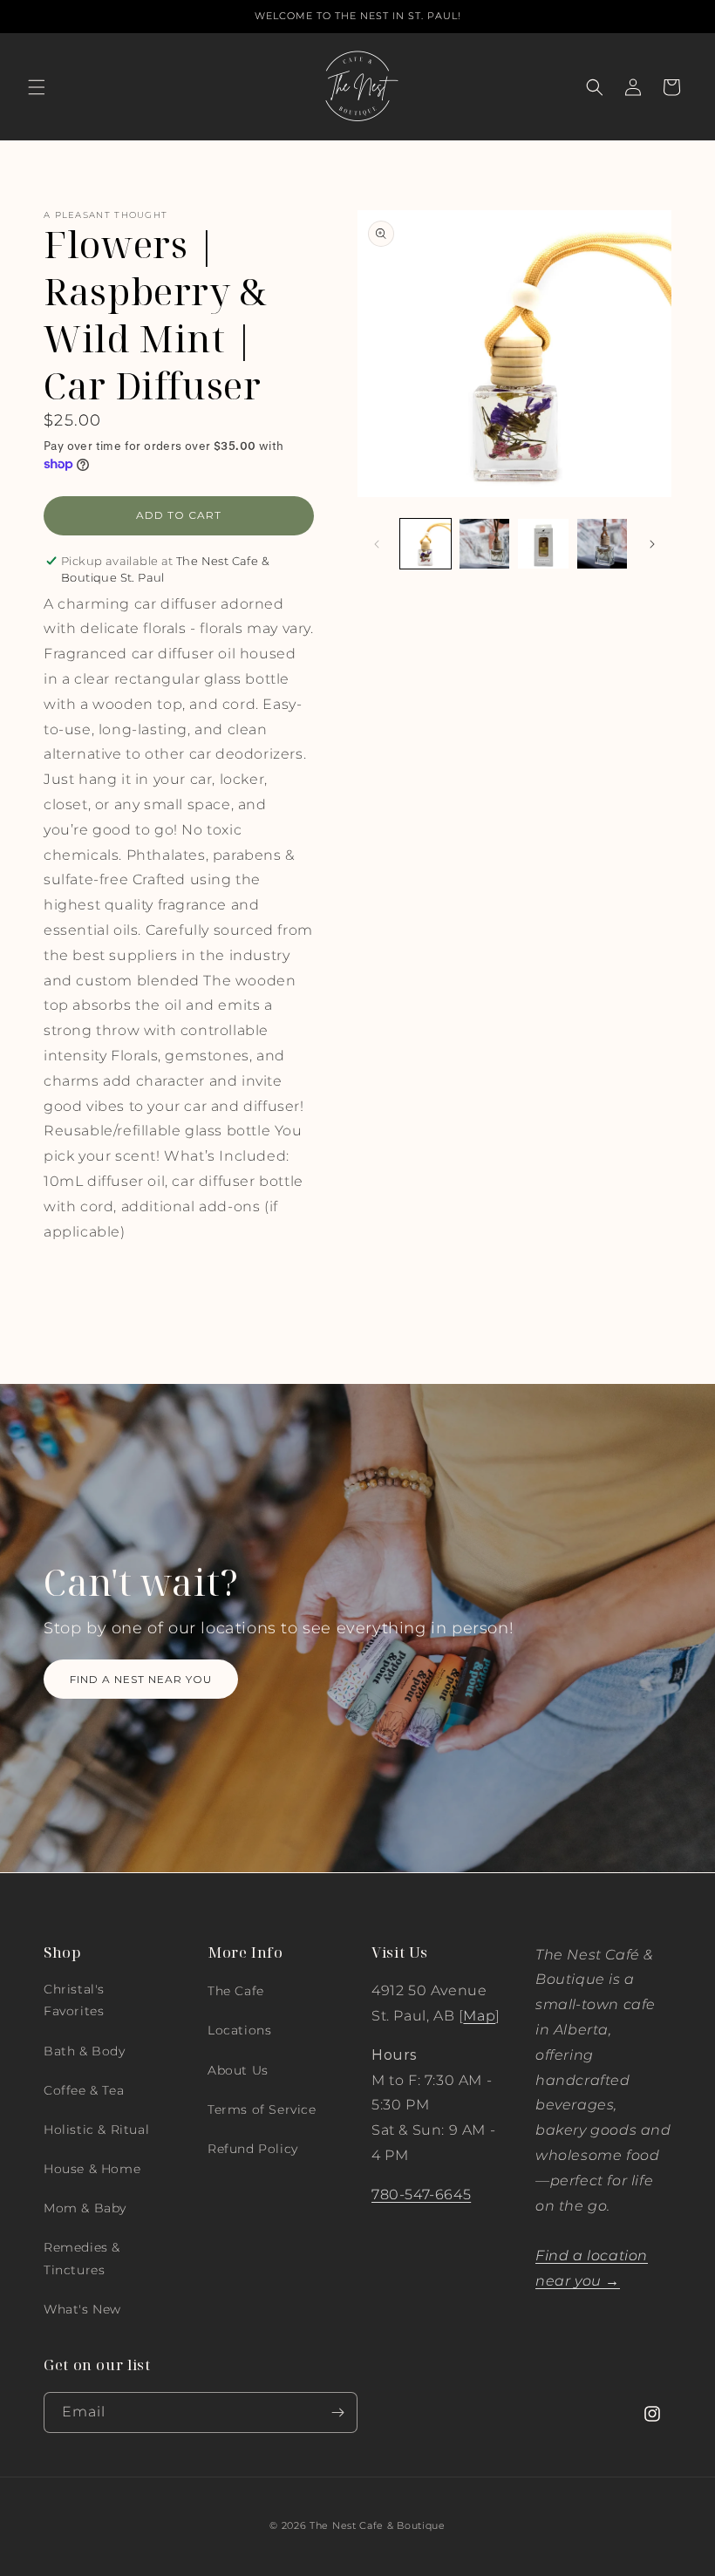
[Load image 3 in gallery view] (543, 544)
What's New (82, 2309)
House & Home (92, 2169)
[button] (37, 87)
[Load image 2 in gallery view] (485, 544)
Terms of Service (262, 2109)
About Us (238, 2070)
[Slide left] (377, 544)
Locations (239, 2030)
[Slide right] (652, 544)
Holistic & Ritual (96, 2130)
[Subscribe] (337, 2412)
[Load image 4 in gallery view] (603, 544)
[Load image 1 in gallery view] (426, 544)
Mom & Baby (85, 2208)
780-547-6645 (421, 2194)
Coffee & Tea (84, 2090)
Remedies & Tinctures (82, 2258)
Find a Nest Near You (141, 1678)
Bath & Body (85, 2051)
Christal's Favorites (74, 2000)
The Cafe (236, 1991)
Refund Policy (253, 2149)
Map (479, 2016)
